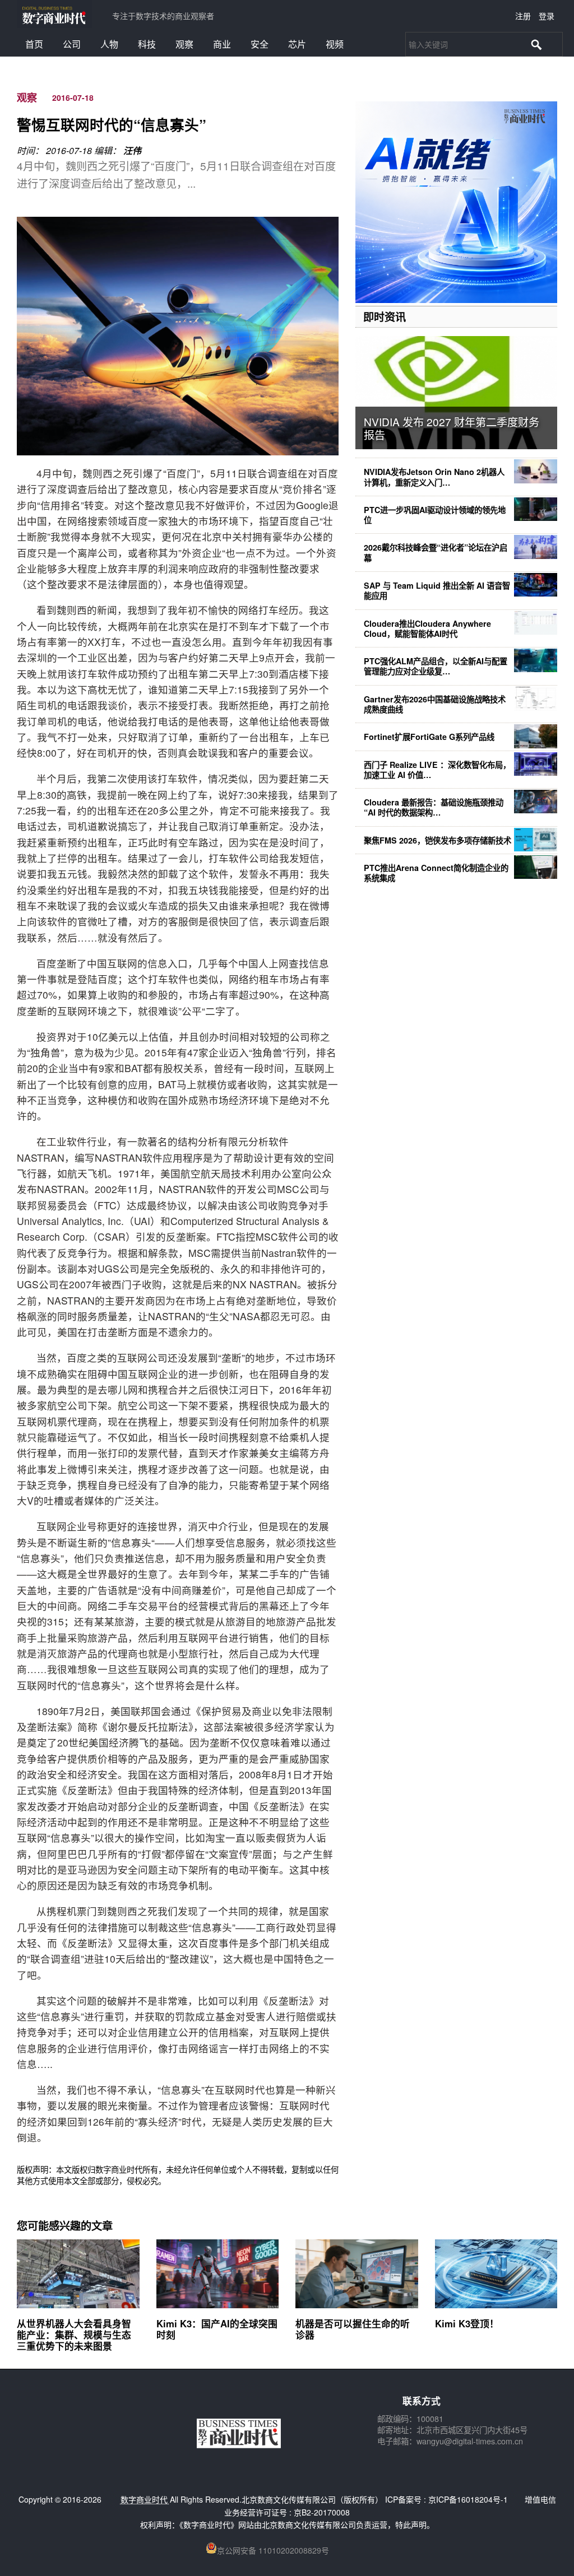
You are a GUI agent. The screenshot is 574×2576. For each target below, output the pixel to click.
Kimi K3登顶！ (467, 2323)
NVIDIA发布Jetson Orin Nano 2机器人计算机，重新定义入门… (434, 477)
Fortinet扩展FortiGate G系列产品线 (429, 737)
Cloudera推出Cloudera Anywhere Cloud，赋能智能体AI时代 (427, 628)
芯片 (297, 44)
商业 (222, 44)
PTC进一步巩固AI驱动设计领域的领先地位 (435, 515)
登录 (547, 16)
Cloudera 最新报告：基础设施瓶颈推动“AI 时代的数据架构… (434, 807)
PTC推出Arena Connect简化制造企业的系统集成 (436, 873)
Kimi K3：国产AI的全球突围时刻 (217, 2329)
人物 (109, 44)
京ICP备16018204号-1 (468, 2499)
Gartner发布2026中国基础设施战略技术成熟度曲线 (435, 704)
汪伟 (132, 150)
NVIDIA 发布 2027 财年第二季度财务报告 (452, 428)
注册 (523, 16)
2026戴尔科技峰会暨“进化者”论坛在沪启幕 (436, 552)
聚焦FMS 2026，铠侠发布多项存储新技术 (438, 840)
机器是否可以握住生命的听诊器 (353, 2329)
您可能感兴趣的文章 (65, 2225)
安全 (260, 44)
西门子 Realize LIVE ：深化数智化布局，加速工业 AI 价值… (437, 770)
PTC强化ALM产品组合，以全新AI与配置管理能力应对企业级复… (436, 666)
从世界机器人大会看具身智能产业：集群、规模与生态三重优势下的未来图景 (74, 2335)
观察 (184, 44)
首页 (34, 44)
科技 (147, 44)
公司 (72, 44)
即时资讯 (385, 316)
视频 (335, 44)
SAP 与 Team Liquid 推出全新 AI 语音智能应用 (437, 590)
